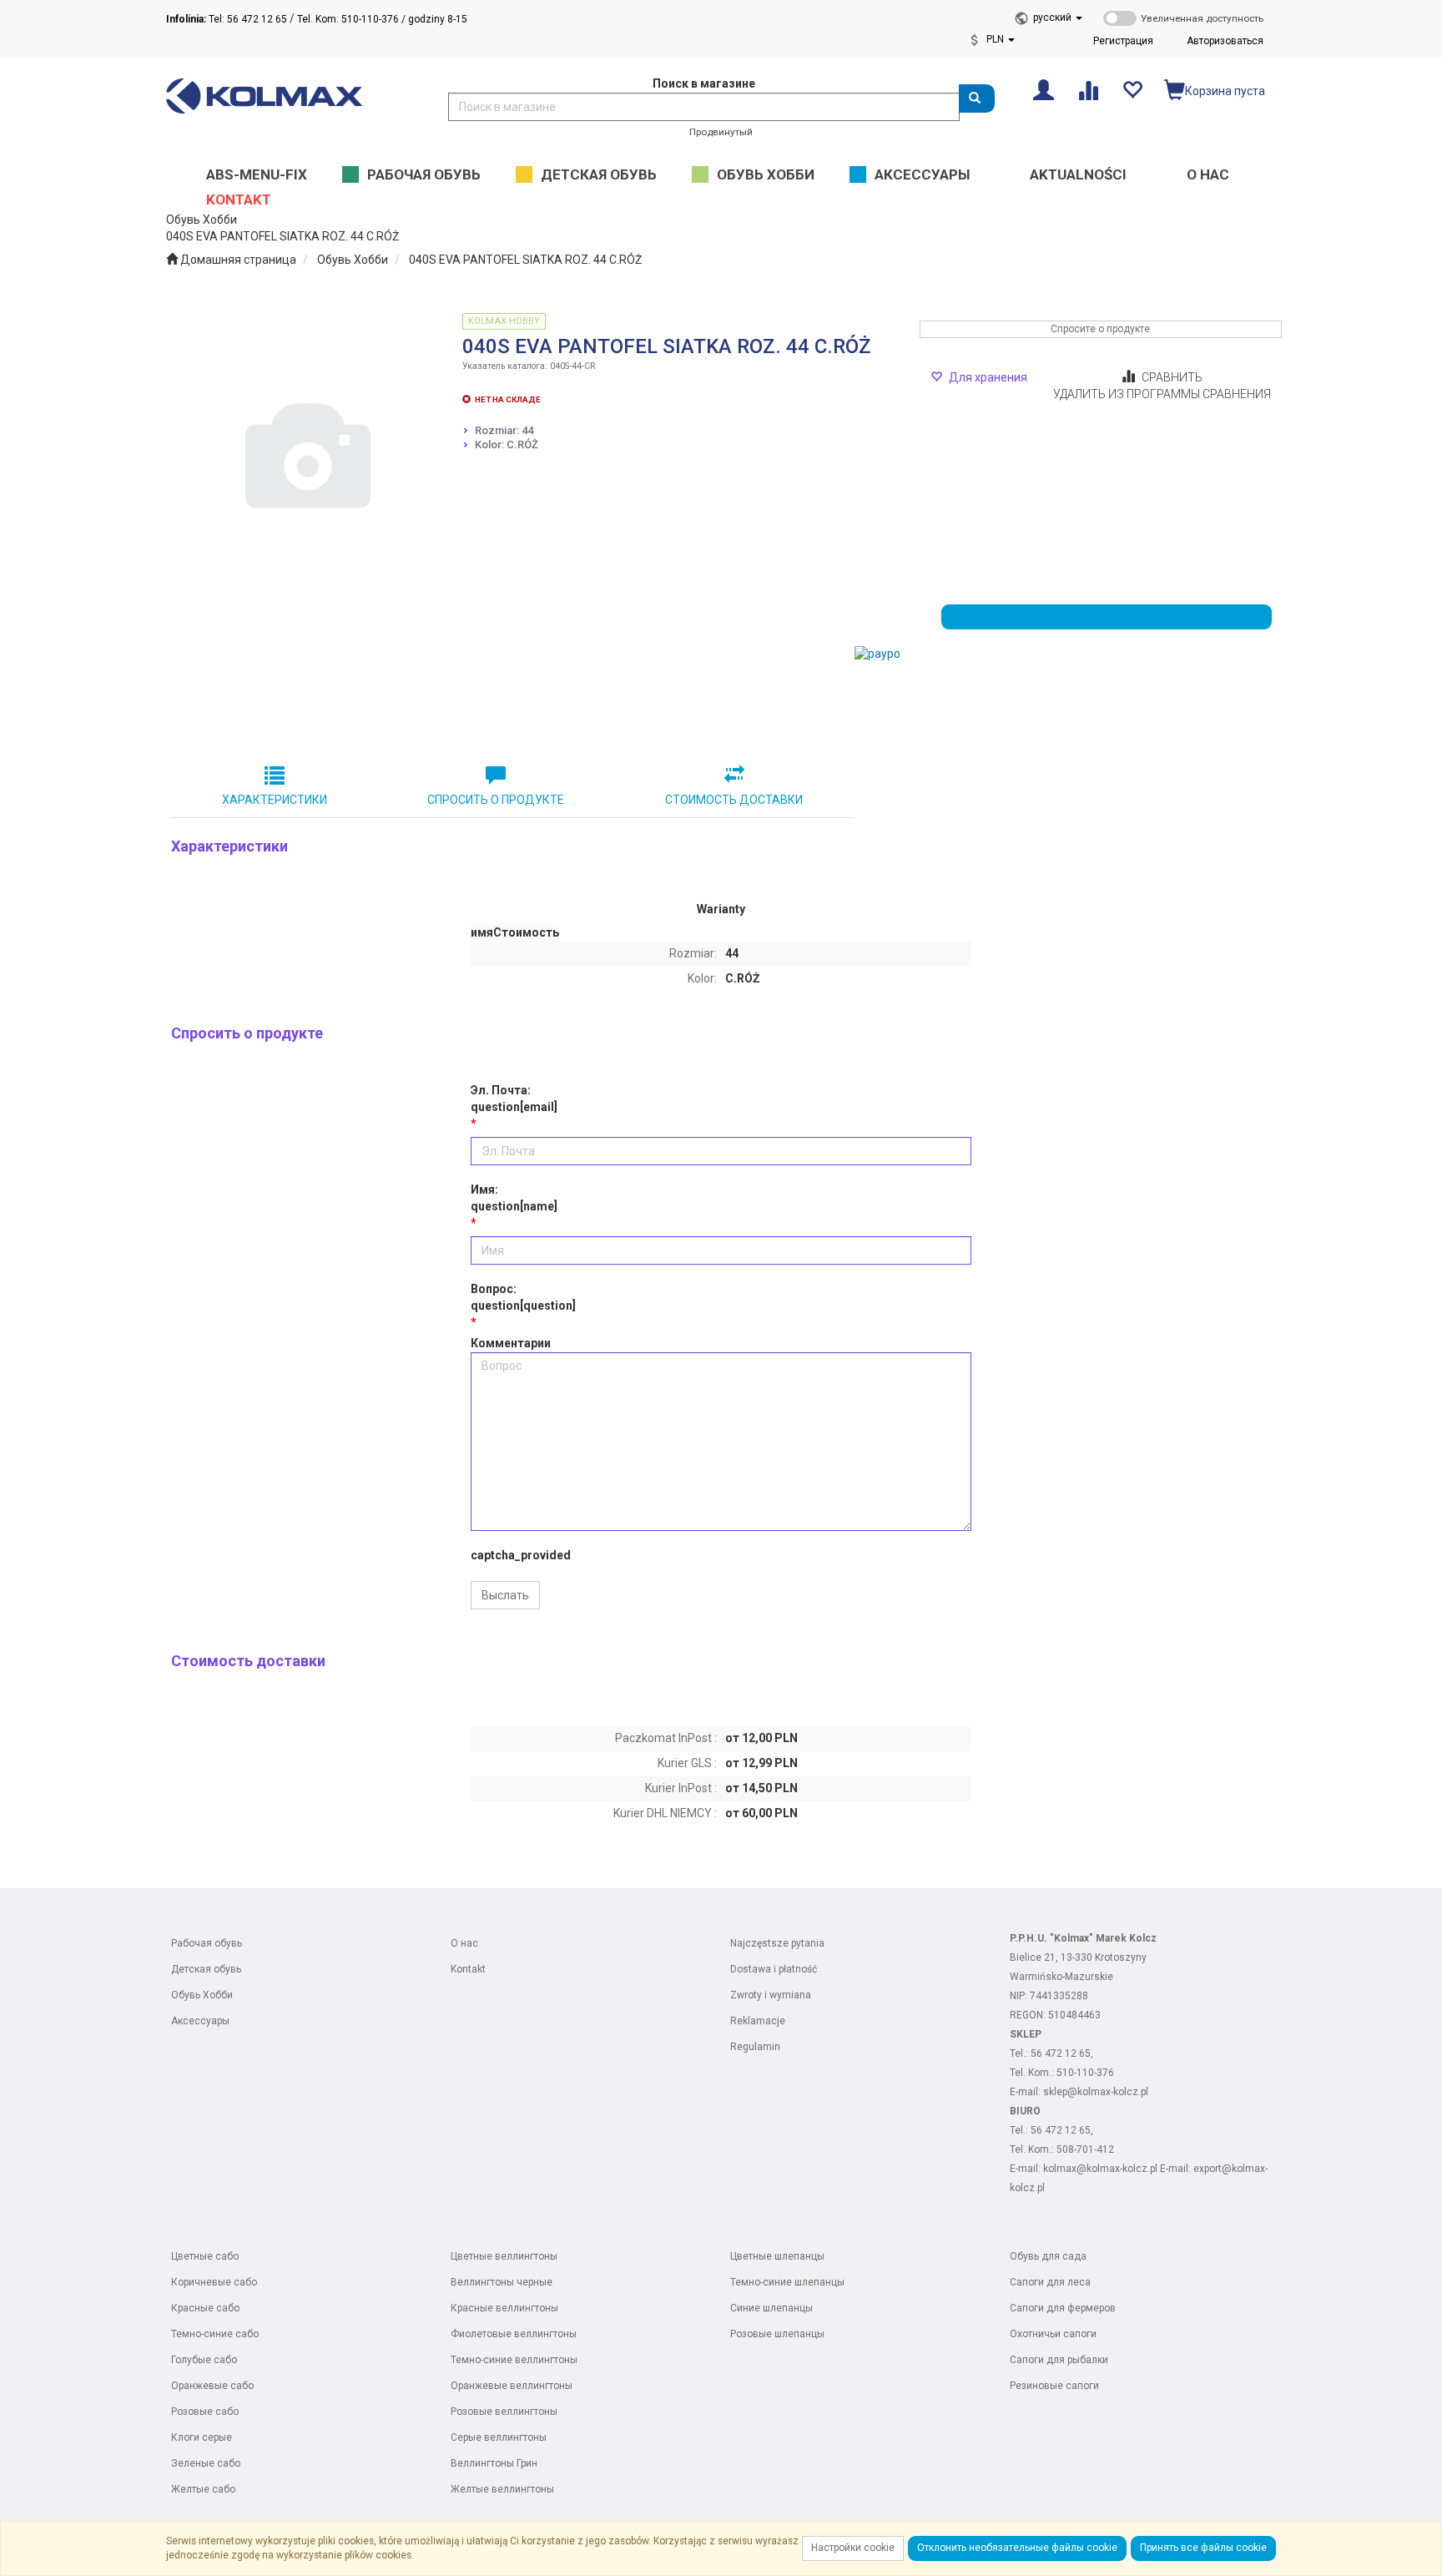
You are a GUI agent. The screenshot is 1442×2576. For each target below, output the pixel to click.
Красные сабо (205, 2308)
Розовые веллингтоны (504, 2412)
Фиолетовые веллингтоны (514, 2334)
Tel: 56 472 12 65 (227, 19)
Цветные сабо (205, 2256)
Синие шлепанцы (771, 2308)
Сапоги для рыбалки (1059, 2360)
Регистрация (1123, 41)
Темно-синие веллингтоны (514, 2360)
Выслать (505, 1595)
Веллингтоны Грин (494, 2463)
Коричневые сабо (214, 2282)
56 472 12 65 (1061, 2053)
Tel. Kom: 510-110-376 (348, 19)
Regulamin (755, 2047)
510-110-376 (1085, 2073)
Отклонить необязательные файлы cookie (1017, 2548)
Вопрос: (523, 1297)
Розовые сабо (205, 2412)
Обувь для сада (1048, 2256)
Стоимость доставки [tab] (734, 800)
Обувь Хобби (353, 260)
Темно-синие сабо (215, 2334)
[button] (1058, 18)
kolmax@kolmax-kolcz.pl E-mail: (1118, 2169)
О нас (464, 1943)
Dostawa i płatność (774, 1969)
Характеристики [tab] (275, 800)
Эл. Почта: (514, 1099)
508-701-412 (1085, 2149)
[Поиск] (977, 98)
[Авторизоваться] (1044, 89)
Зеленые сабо (206, 2463)
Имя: (514, 1198)
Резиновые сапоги (1054, 2386)
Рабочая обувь (207, 1943)
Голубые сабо (204, 2360)
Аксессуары (200, 2021)
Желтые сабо (203, 2489)
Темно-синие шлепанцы (787, 2282)
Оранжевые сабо (212, 2386)
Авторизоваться (1225, 41)
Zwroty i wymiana (771, 1995)
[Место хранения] (1132, 89)
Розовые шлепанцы (777, 2334)
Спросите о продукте (1100, 329)
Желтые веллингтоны (502, 2489)
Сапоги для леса (1050, 2282)
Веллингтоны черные (502, 2282)
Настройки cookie (853, 2548)
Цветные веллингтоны (504, 2256)
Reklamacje (758, 2021)
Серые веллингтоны (499, 2437)
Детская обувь (206, 1969)
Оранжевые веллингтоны (512, 2386)
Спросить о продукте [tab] (496, 800)
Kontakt (468, 1969)
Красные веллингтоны (504, 2308)
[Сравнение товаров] (1088, 89)
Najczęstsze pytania (777, 1943)
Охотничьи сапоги (1053, 2334)
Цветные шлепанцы (777, 2256)
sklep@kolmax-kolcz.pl (1096, 2092)
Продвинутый (721, 132)
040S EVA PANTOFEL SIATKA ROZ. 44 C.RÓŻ (525, 260)
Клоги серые (202, 2437)
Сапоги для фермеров (1063, 2308)
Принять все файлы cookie (1203, 2548)
